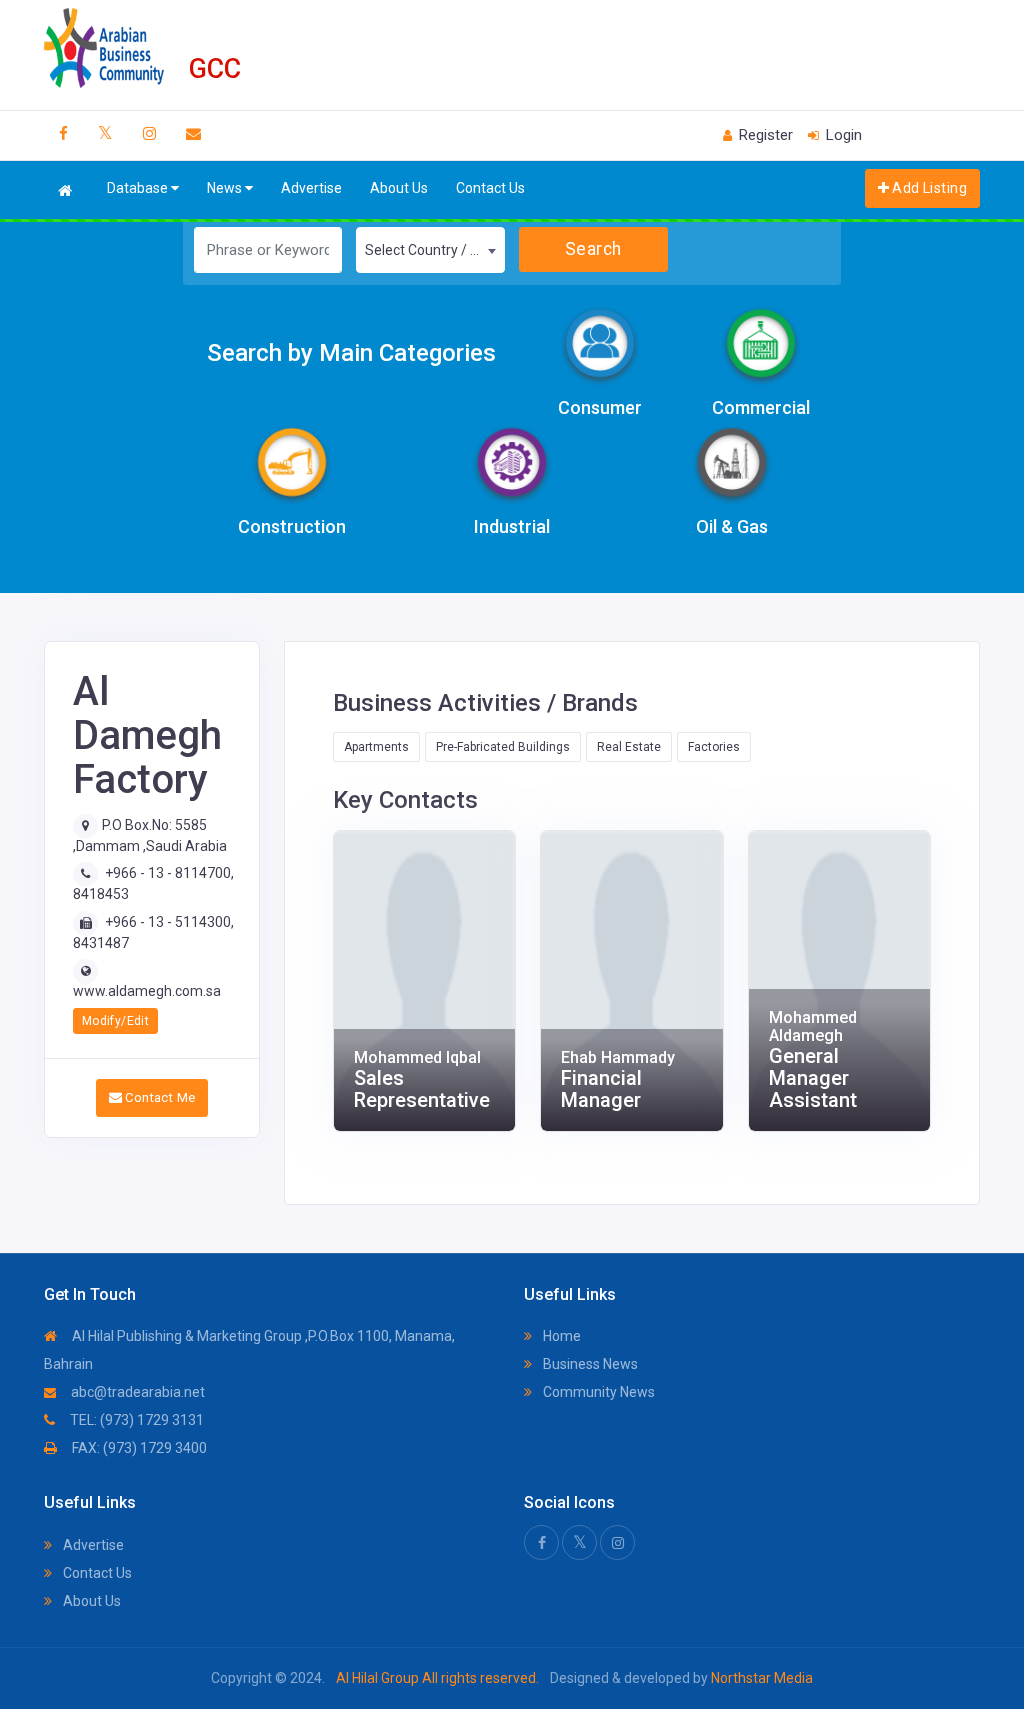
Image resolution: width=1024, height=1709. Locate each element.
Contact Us (490, 188)
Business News (589, 1364)
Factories (714, 747)
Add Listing (928, 188)
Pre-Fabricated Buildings (503, 747)
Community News (597, 1392)
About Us (399, 188)
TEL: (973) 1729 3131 (135, 1420)
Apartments (376, 747)
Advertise (311, 188)
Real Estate (629, 747)
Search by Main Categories (351, 353)
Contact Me (158, 1097)
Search (593, 249)
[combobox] (430, 250)
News (226, 188)
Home (560, 1336)
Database (139, 188)
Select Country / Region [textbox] (434, 250)
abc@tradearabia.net (136, 1392)
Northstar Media (760, 1678)
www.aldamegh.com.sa (147, 991)
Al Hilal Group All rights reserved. (437, 1678)
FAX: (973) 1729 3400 (138, 1448)
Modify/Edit (115, 1021)
